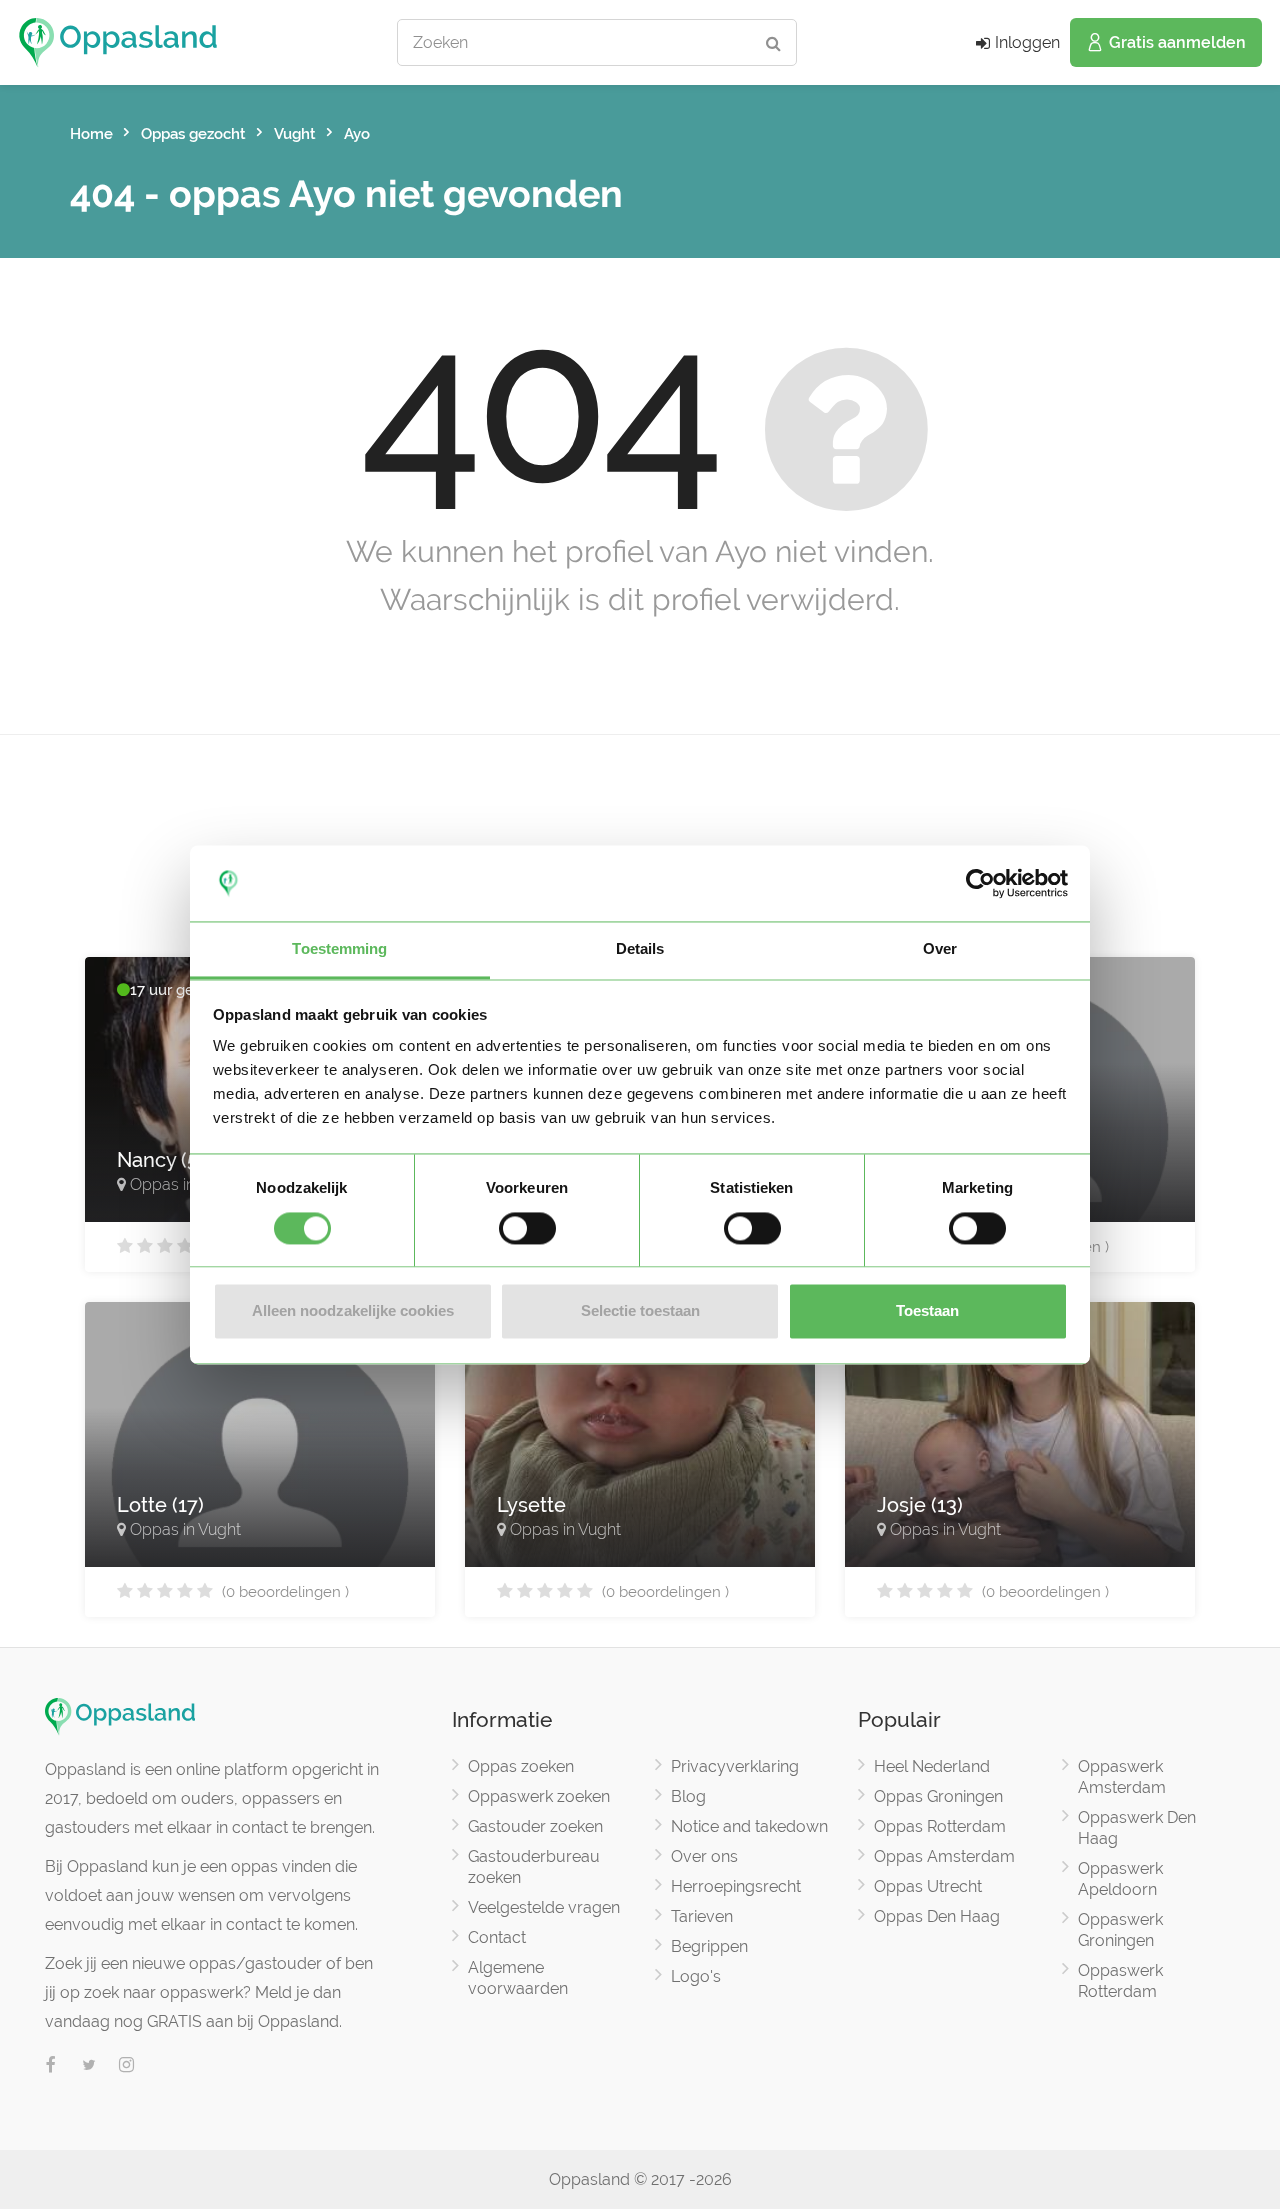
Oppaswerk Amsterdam (1122, 1777)
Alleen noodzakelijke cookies (353, 1311)
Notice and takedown (749, 1826)
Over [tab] (940, 949)
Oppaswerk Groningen (1120, 1930)
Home (91, 134)
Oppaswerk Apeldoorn (1120, 1879)
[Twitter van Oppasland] (89, 2066)
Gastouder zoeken (535, 1826)
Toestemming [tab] (339, 949)
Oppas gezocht (193, 134)
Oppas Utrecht (928, 1886)
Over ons (704, 1856)
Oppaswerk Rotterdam (1120, 1981)
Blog (688, 1796)
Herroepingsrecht (736, 1886)
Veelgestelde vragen (544, 1907)
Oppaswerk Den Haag (1137, 1828)
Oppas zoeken (521, 1766)
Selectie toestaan (640, 1311)
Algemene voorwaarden (518, 1978)
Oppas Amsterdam (944, 1856)
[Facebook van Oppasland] (51, 2066)
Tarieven (702, 1916)
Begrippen (709, 1946)
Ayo (357, 134)
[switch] (527, 1228)
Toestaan (927, 1311)
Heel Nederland (932, 1766)
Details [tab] (640, 949)
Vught (295, 134)
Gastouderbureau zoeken (534, 1867)
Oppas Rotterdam (940, 1826)
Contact (497, 1937)
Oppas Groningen (938, 1796)
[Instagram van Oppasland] (127, 2066)
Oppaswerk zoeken (539, 1796)
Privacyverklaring (735, 1766)
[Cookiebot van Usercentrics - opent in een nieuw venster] (980, 883)
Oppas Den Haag (937, 1916)
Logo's (696, 1976)
